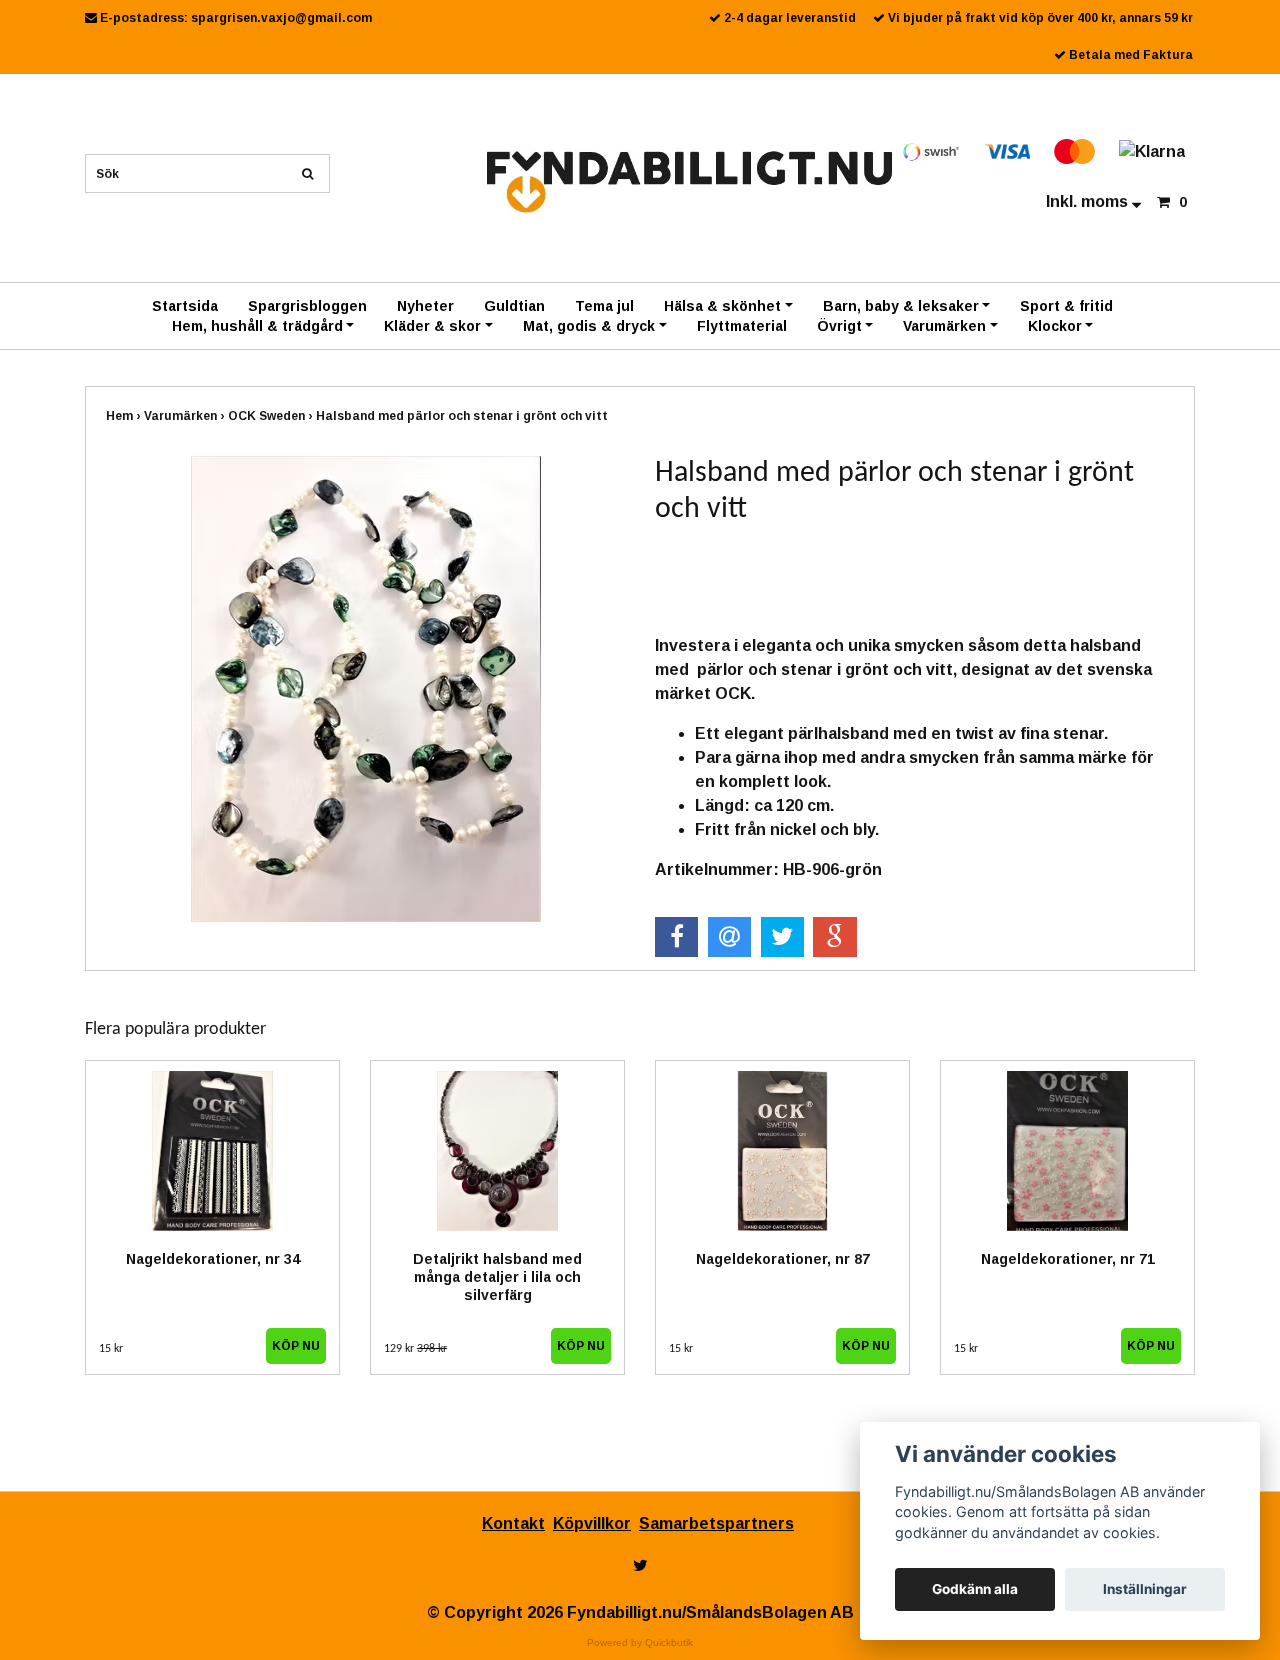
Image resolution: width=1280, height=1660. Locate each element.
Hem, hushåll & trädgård (257, 326)
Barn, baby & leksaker (901, 306)
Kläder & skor (432, 326)
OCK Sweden (272, 416)
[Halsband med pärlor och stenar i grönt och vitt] (365, 689)
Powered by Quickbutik (640, 1642)
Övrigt (839, 326)
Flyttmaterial (742, 326)
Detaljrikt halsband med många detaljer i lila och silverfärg (497, 1277)
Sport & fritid (1066, 306)
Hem (125, 416)
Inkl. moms (1089, 201)
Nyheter (425, 306)
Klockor (1055, 326)
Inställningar (1145, 1589)
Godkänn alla (975, 1589)
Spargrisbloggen (307, 306)
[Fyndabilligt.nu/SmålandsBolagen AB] (689, 180)
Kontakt (513, 1523)
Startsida (185, 306)
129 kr (415, 1349)
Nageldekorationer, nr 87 (783, 1259)
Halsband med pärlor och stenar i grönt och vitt (463, 416)
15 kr (111, 1349)
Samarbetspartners (716, 1523)
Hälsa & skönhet (722, 306)
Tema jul (604, 306)
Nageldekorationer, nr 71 (1068, 1259)
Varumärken (944, 326)
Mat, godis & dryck (589, 326)
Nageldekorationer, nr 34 (213, 1259)
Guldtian (514, 306)
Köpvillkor (592, 1523)
